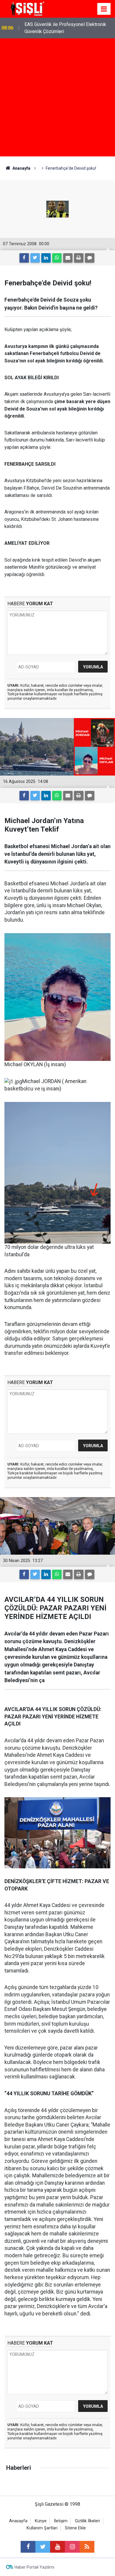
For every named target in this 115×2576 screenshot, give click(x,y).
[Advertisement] (57, 99)
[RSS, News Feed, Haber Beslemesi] (87, 2547)
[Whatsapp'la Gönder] (57, 258)
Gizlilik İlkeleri (87, 2521)
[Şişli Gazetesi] (27, 8)
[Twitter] (35, 258)
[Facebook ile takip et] (28, 2547)
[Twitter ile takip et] (43, 2547)
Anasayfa (18, 2521)
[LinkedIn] (46, 258)
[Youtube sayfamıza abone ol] (57, 2547)
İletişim (61, 2521)
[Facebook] (24, 258)
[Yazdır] (79, 258)
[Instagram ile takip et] (72, 2547)
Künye (41, 2521)
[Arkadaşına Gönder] (68, 258)
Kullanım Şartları (42, 2528)
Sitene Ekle (75, 2528)
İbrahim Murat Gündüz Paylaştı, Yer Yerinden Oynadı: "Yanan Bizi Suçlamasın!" (67, 28)
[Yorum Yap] (90, 258)
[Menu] (104, 9)
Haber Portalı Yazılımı (34, 2567)
